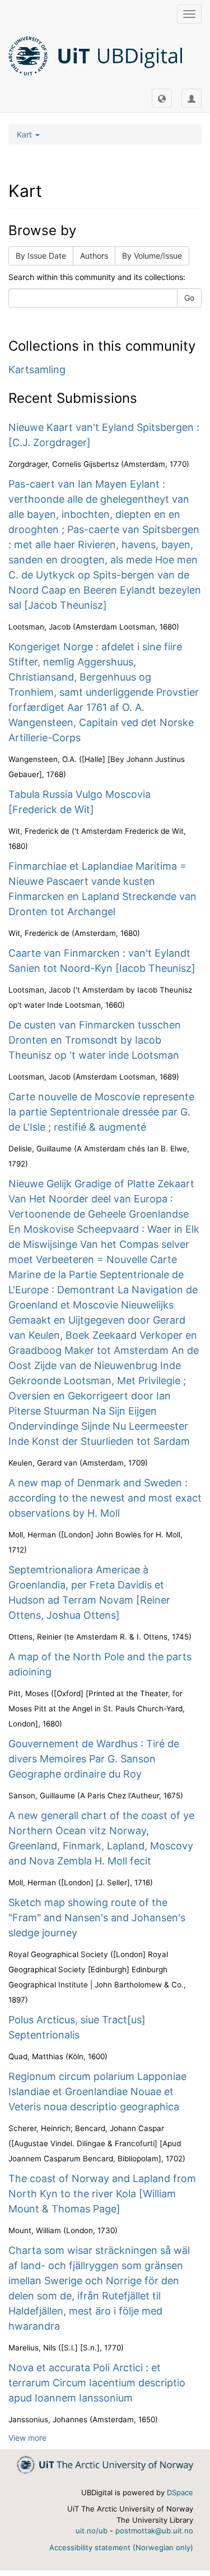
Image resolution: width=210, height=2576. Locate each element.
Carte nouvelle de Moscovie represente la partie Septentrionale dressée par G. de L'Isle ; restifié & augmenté (101, 1112)
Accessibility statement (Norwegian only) (121, 2547)
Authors (94, 256)
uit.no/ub (92, 2531)
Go (189, 298)
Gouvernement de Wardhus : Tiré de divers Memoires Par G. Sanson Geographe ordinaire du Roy (94, 1759)
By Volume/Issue (152, 256)
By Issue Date (41, 256)
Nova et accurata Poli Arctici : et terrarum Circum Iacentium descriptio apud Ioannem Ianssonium (97, 2383)
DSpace (180, 2492)
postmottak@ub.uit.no (154, 2531)
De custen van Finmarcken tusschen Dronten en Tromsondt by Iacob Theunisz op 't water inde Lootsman (95, 1040)
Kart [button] (25, 134)
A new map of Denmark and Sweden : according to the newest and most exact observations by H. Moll (105, 1498)
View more (27, 2438)
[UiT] (105, 2464)
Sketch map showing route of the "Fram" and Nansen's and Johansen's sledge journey (97, 1918)
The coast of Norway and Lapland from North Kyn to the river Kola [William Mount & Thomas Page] (102, 2194)
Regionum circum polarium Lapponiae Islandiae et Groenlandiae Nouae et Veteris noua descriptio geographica (97, 2091)
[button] (162, 98)
